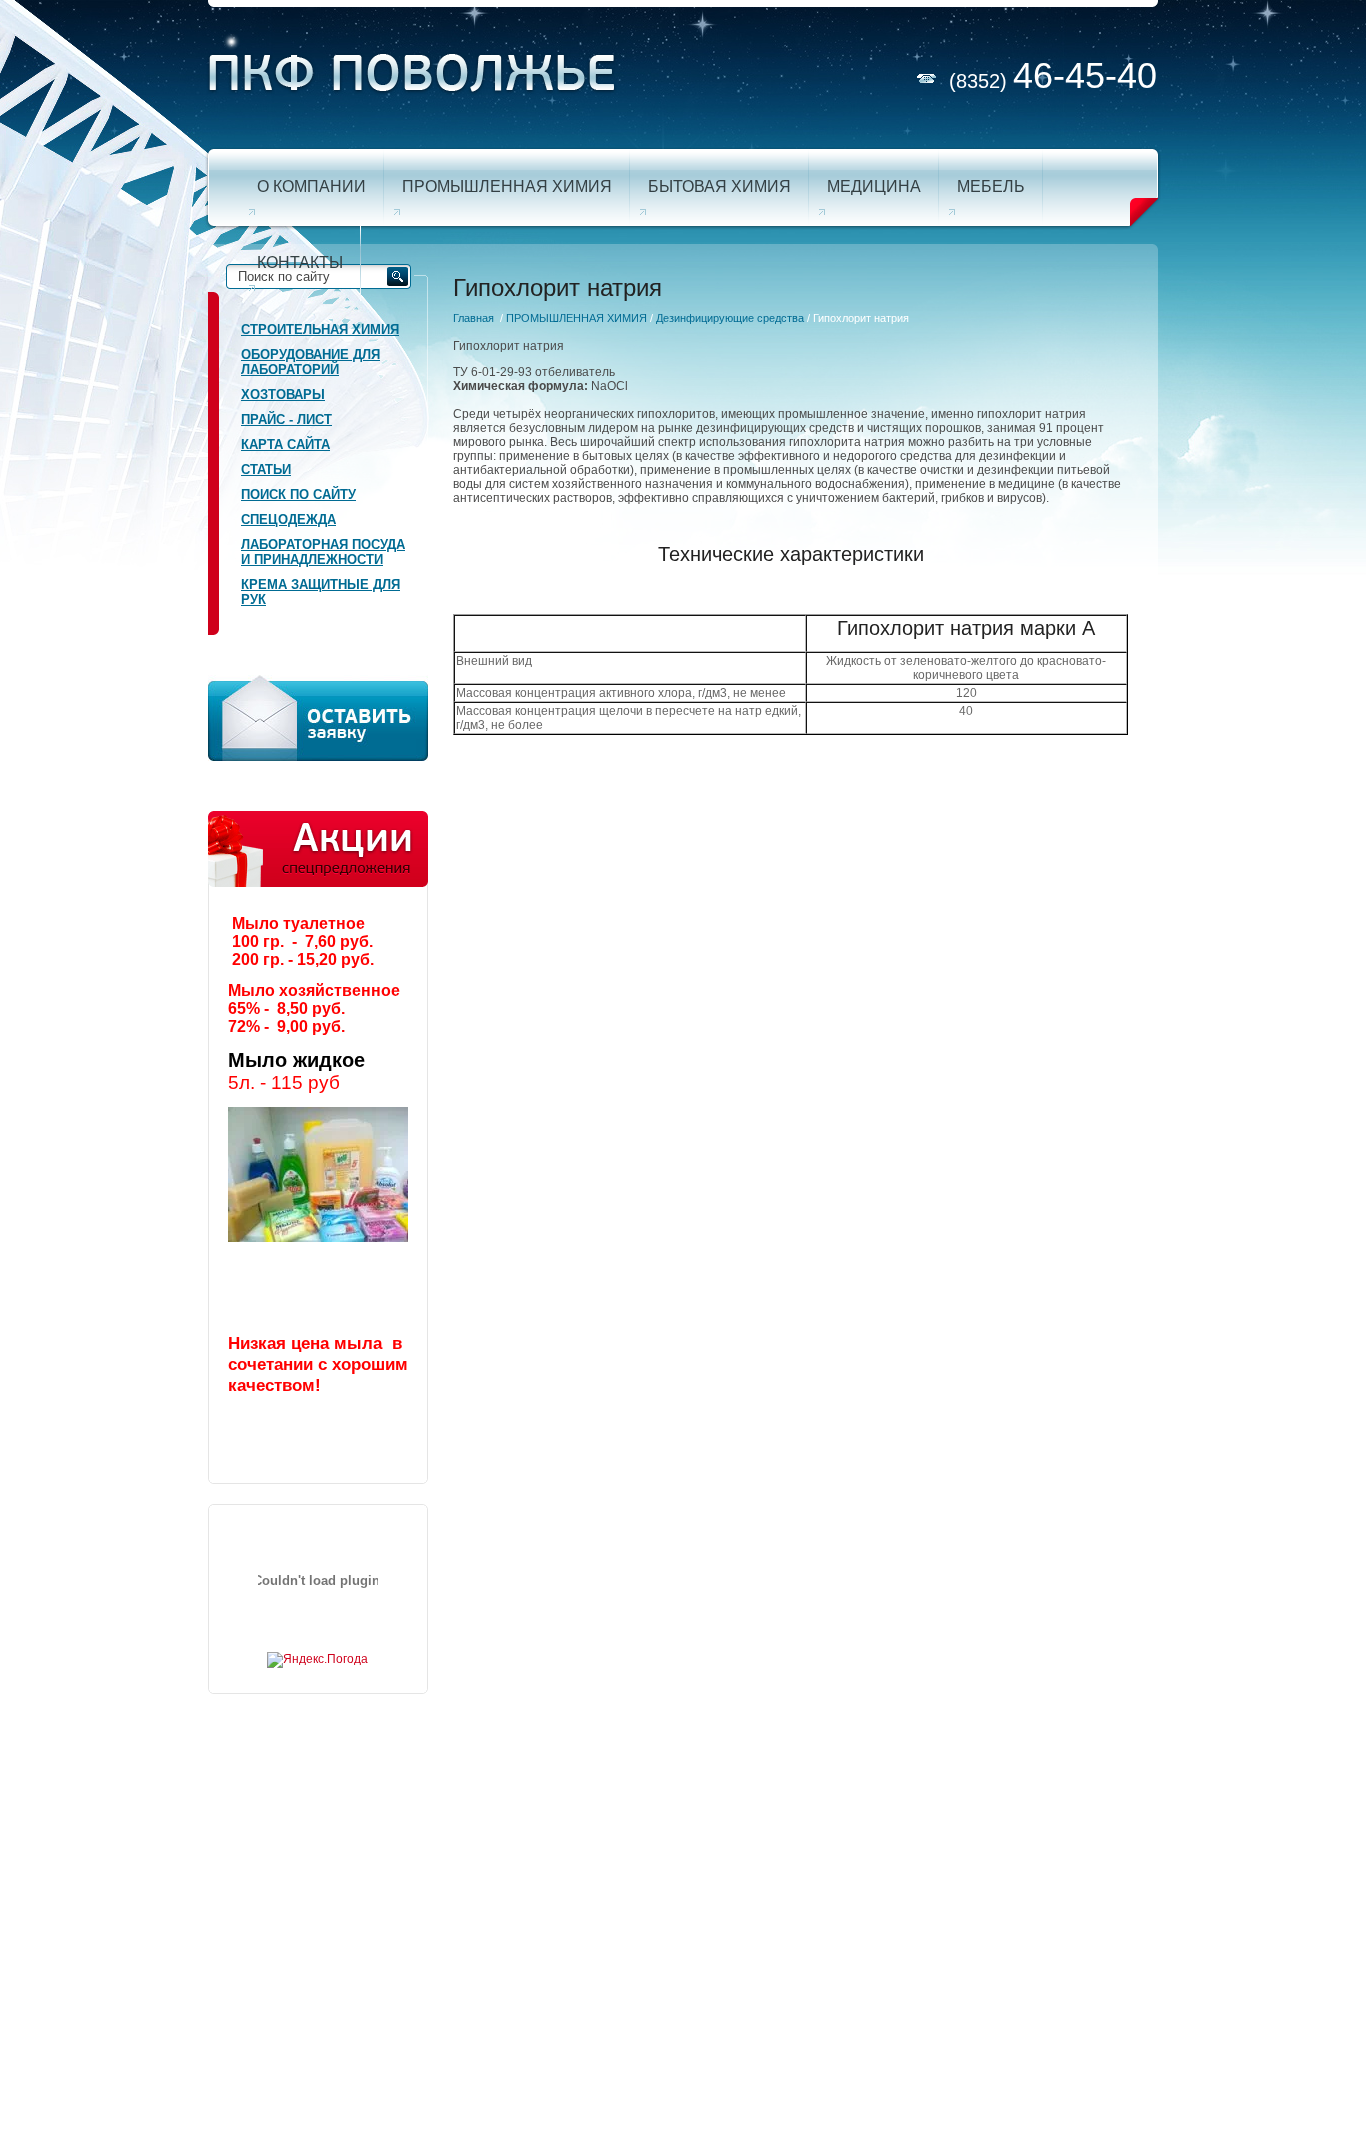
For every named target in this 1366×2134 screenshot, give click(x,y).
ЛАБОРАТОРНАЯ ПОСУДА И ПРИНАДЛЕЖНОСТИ (323, 552)
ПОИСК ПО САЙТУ (298, 494)
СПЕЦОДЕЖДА (288, 519)
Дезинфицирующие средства (730, 318)
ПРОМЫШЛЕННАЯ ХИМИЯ (576, 318)
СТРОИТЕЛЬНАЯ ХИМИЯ (320, 329)
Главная (473, 318)
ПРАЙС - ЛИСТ (286, 419)
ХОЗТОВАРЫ (283, 394)
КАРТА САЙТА (285, 444)
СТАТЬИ (266, 469)
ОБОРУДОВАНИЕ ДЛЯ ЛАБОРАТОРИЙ (310, 362)
